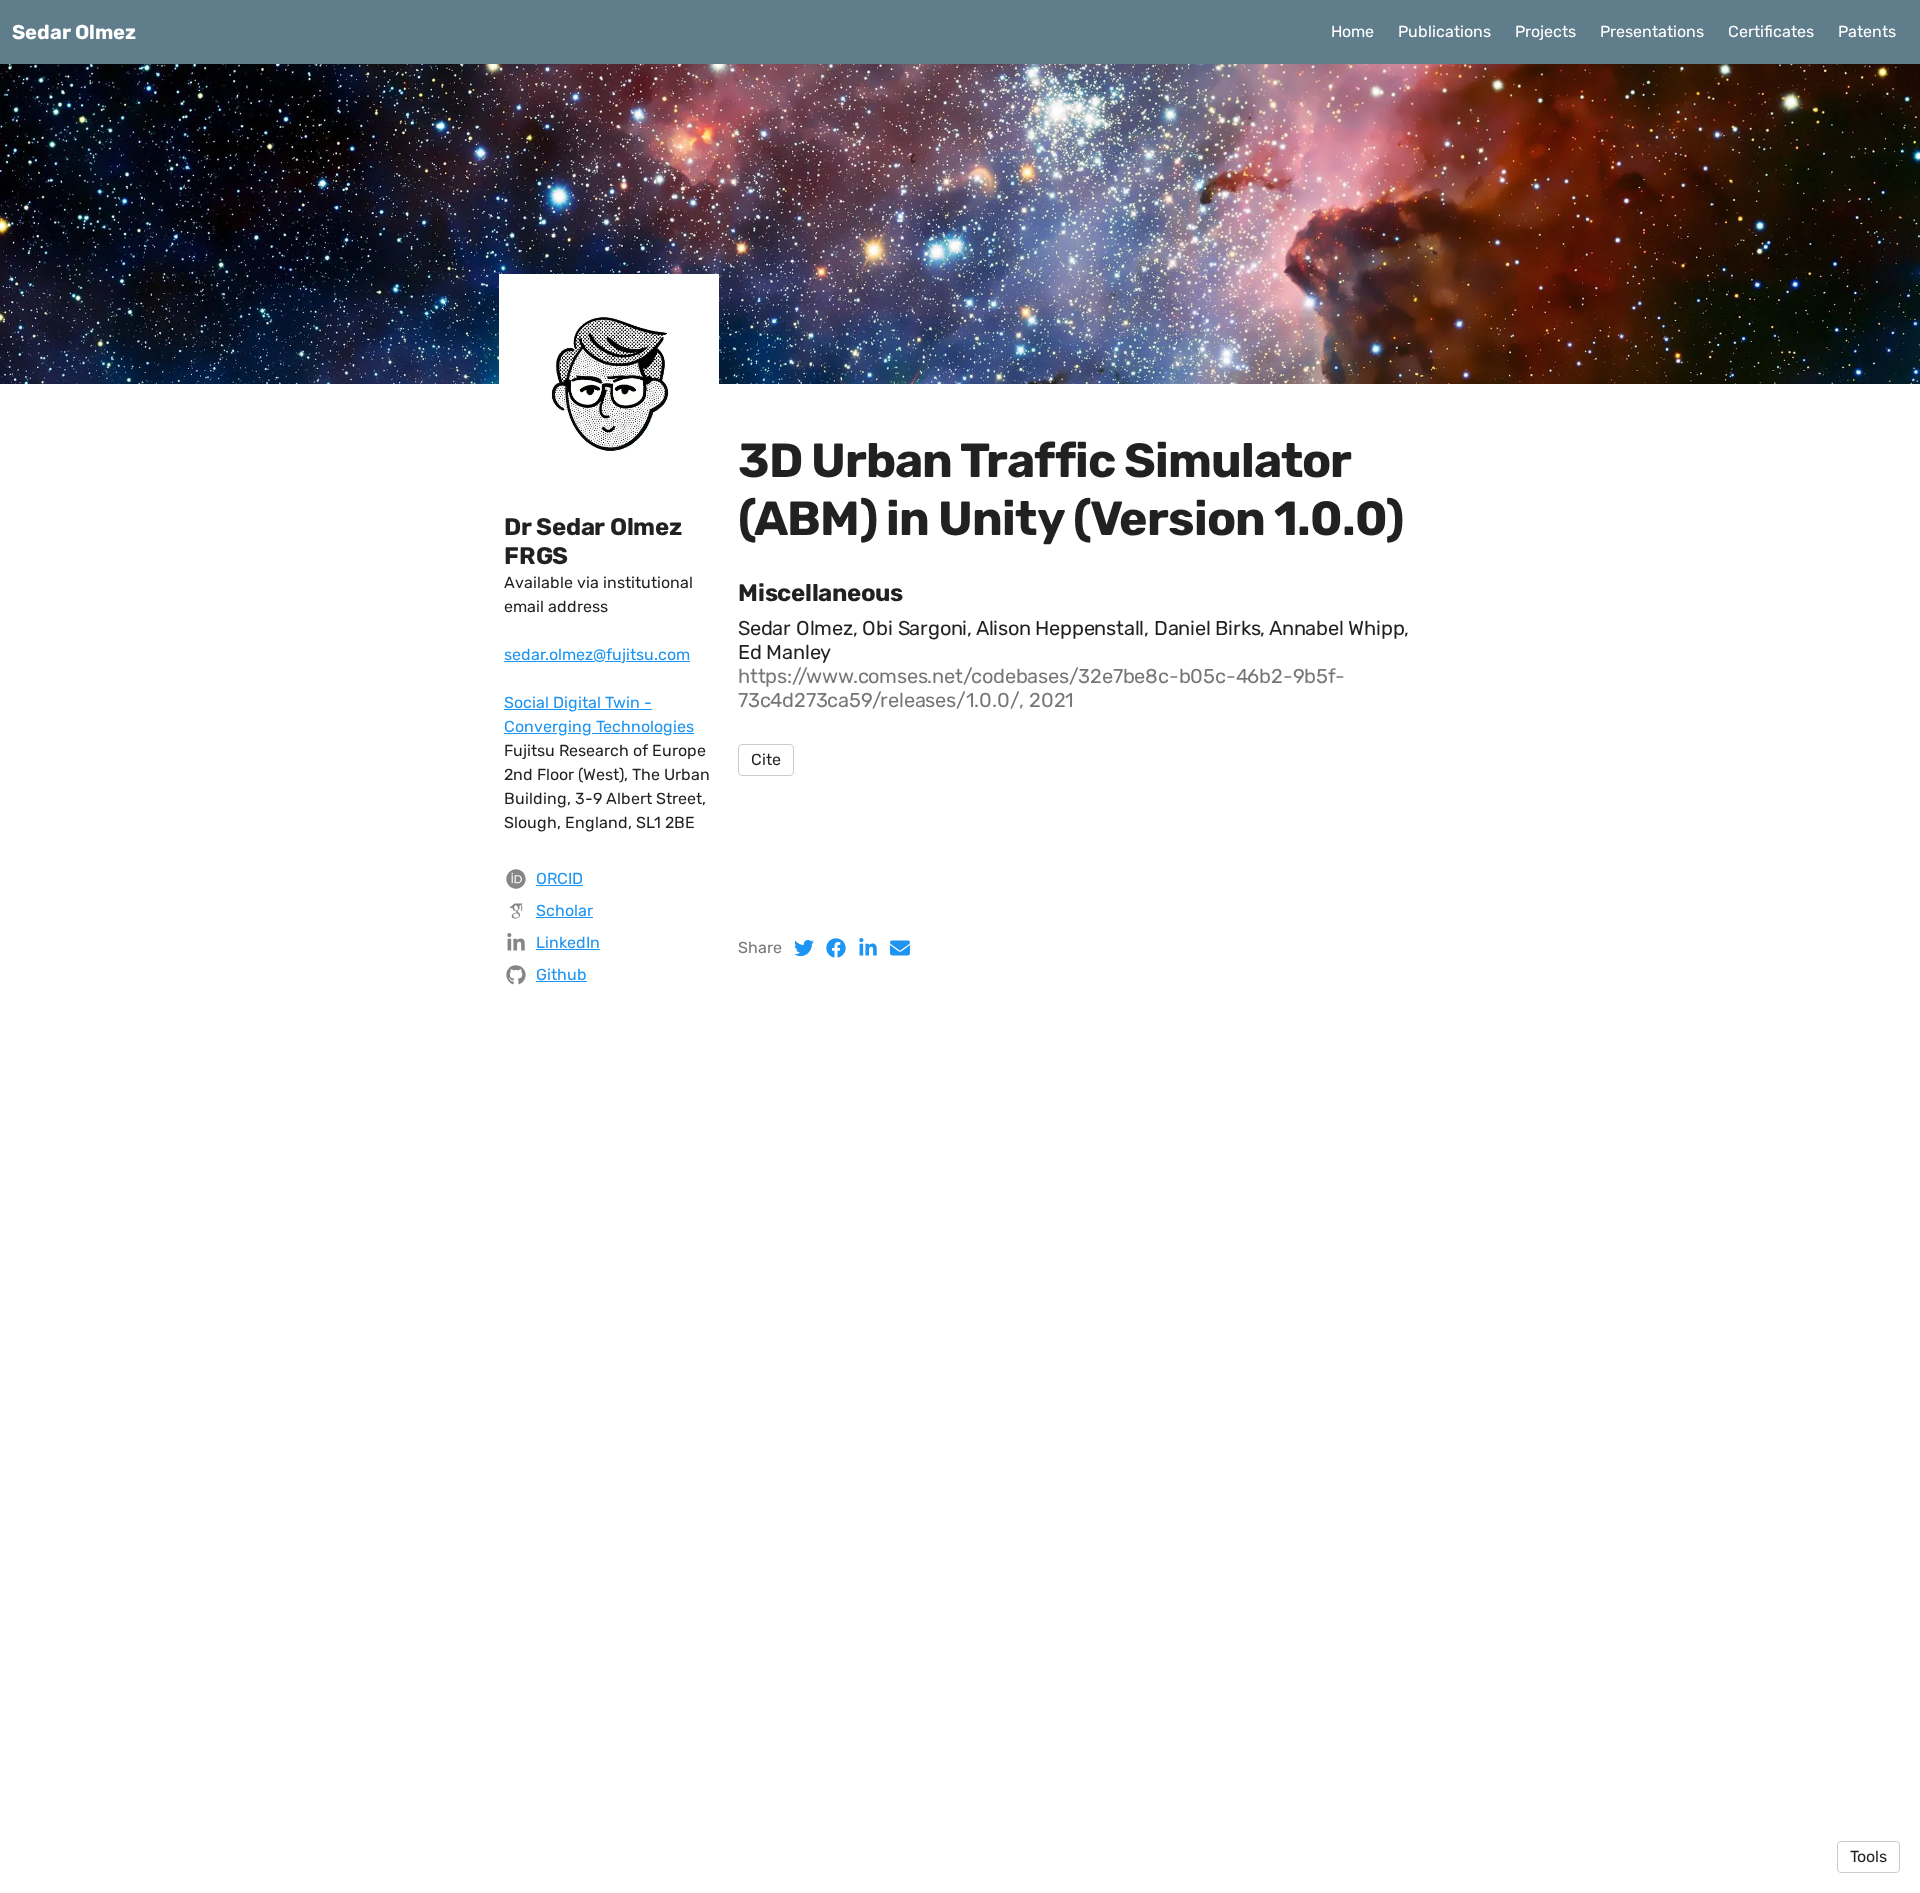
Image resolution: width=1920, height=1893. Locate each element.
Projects (1545, 31)
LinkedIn (568, 942)
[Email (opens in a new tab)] (900, 948)
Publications (1444, 31)
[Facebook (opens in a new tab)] (836, 948)
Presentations (1652, 31)
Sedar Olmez (74, 32)
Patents (1867, 31)
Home (1352, 31)
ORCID (559, 878)
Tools (1868, 1856)
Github (561, 974)
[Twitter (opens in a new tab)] (804, 948)
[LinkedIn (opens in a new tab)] (868, 948)
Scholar (564, 910)
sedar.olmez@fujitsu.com (597, 654)
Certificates (1771, 31)
